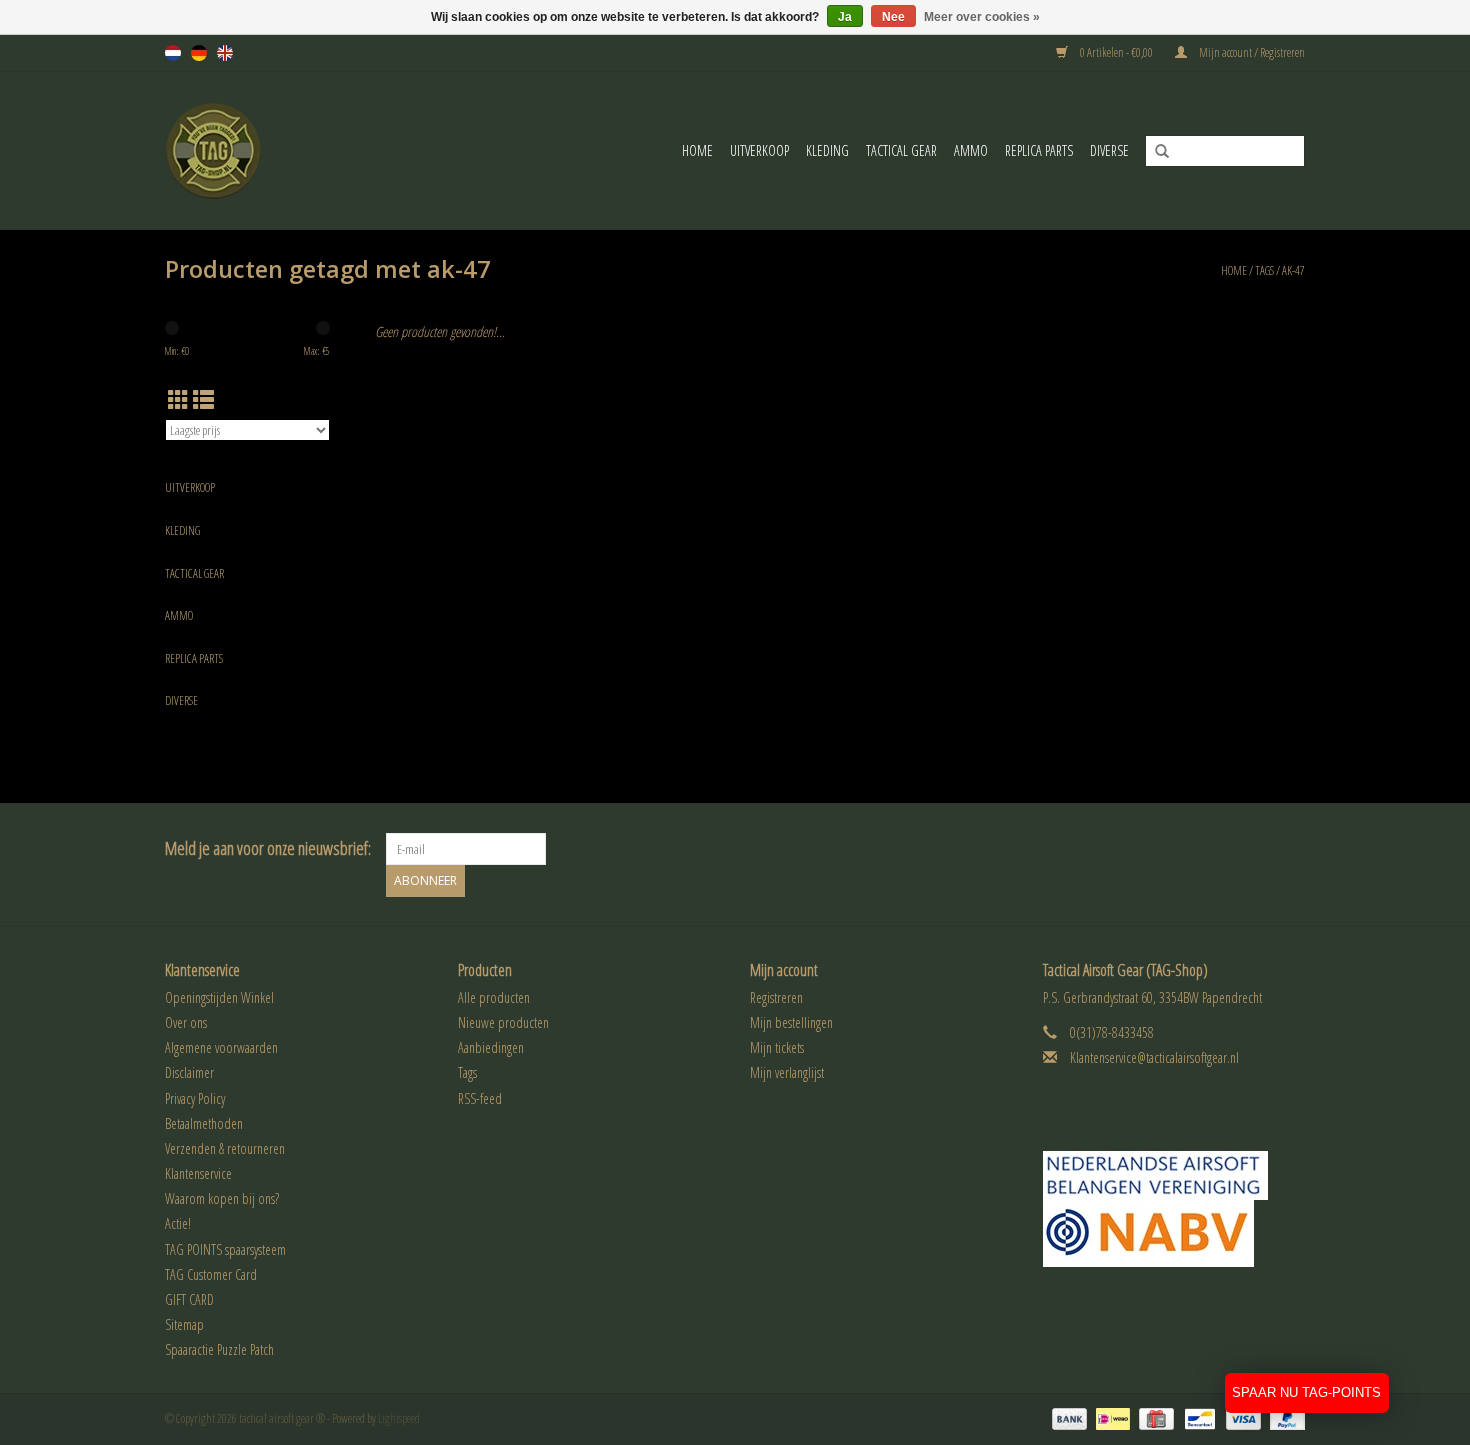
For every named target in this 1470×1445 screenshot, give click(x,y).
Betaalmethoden (204, 1123)
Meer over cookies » (982, 17)
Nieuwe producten (503, 1022)
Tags (1264, 270)
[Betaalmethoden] (1067, 1417)
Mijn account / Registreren (1251, 52)
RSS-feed (480, 1098)
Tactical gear (901, 150)
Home (697, 150)
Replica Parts (1039, 150)
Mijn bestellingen (791, 1022)
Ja (845, 17)
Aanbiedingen (491, 1047)
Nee (893, 17)
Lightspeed (399, 1418)
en (225, 53)
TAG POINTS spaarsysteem (225, 1249)
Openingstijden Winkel (219, 997)
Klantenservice (198, 1173)
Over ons (186, 1022)
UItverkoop (759, 150)
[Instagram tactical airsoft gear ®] (1289, 849)
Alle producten (494, 997)
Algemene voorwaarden (221, 1047)
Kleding (827, 150)
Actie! (178, 1223)
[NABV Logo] (1174, 1233)
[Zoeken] (1155, 152)
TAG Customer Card (211, 1274)
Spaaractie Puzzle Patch (219, 1349)
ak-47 (1293, 270)
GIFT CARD (189, 1299)
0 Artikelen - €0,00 (1116, 52)
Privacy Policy (195, 1098)
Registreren (776, 997)
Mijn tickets (777, 1047)
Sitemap (184, 1324)
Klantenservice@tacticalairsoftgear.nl (1154, 1057)
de (199, 53)
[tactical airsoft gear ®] (241, 150)
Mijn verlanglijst (787, 1072)
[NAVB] (1174, 1175)
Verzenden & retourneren (225, 1148)
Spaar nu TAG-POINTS (1306, 1392)
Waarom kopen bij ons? (222, 1198)
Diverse (1109, 150)
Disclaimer (189, 1072)
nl (173, 53)
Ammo (971, 150)
